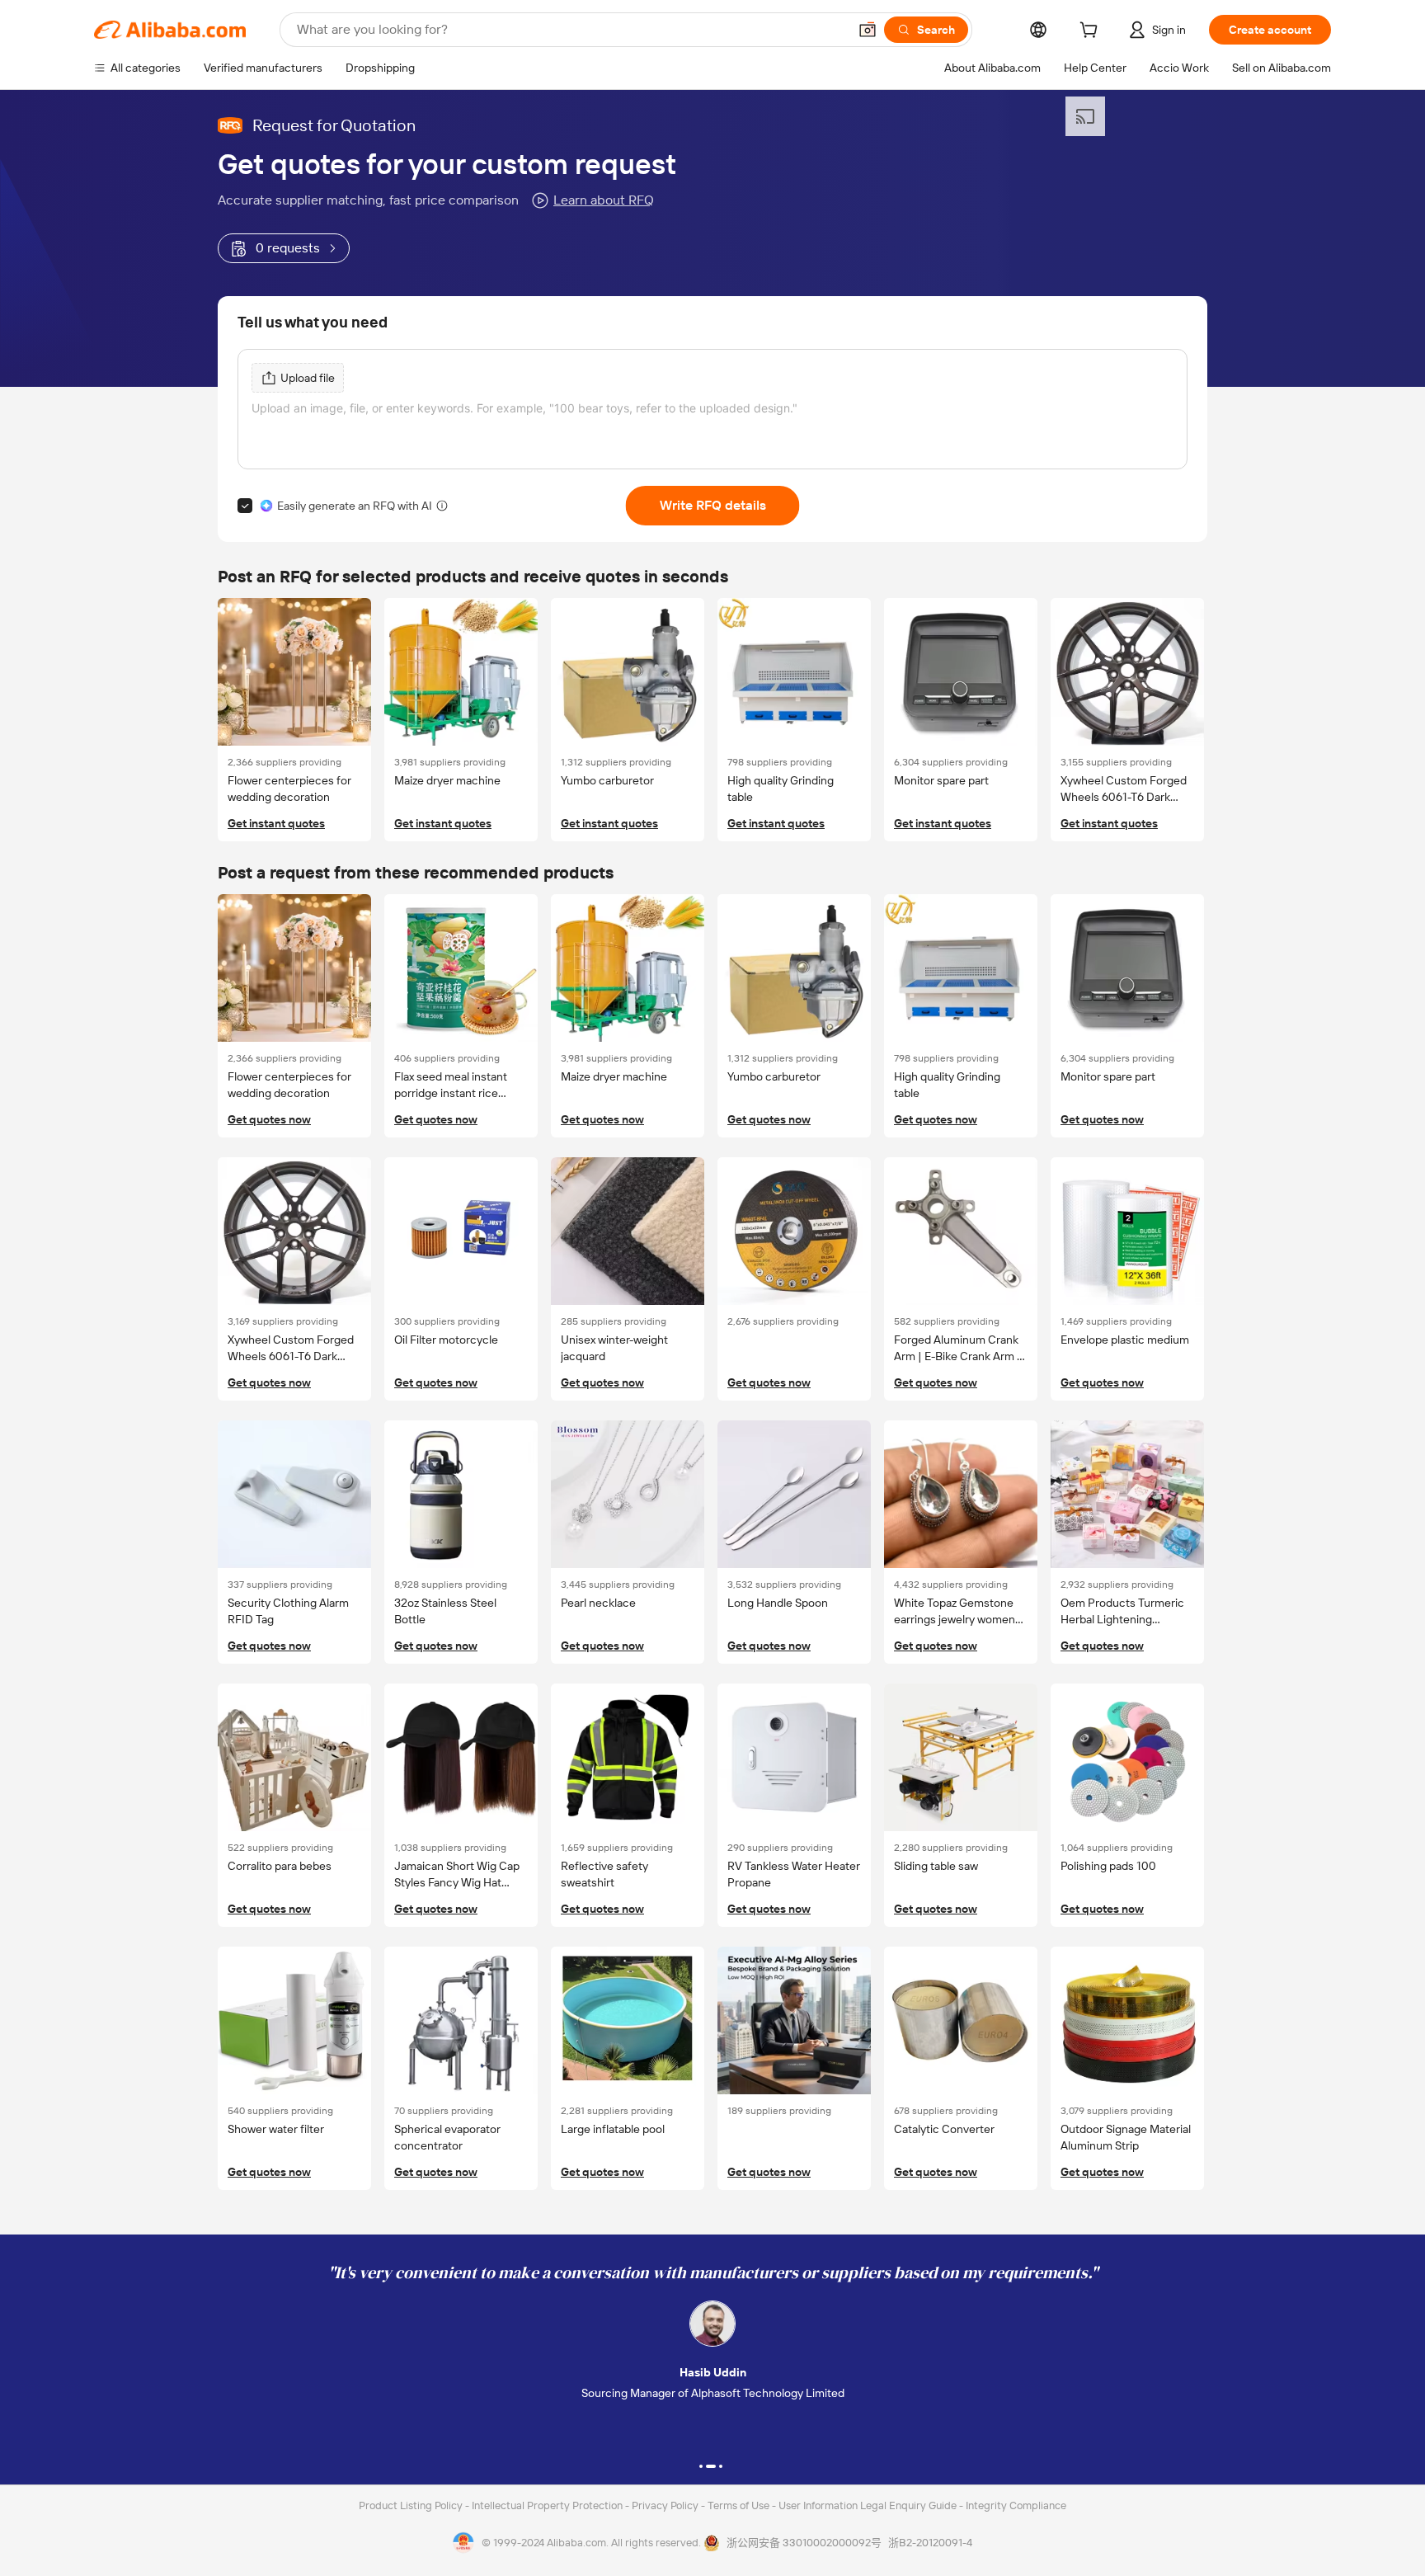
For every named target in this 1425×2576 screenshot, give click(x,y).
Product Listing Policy (412, 2505)
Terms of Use (740, 2505)
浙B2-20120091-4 (930, 2543)
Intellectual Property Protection (548, 2505)
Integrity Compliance (1016, 2505)
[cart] (1092, 32)
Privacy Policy (666, 2505)
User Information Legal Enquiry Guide (868, 2505)
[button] (868, 30)
